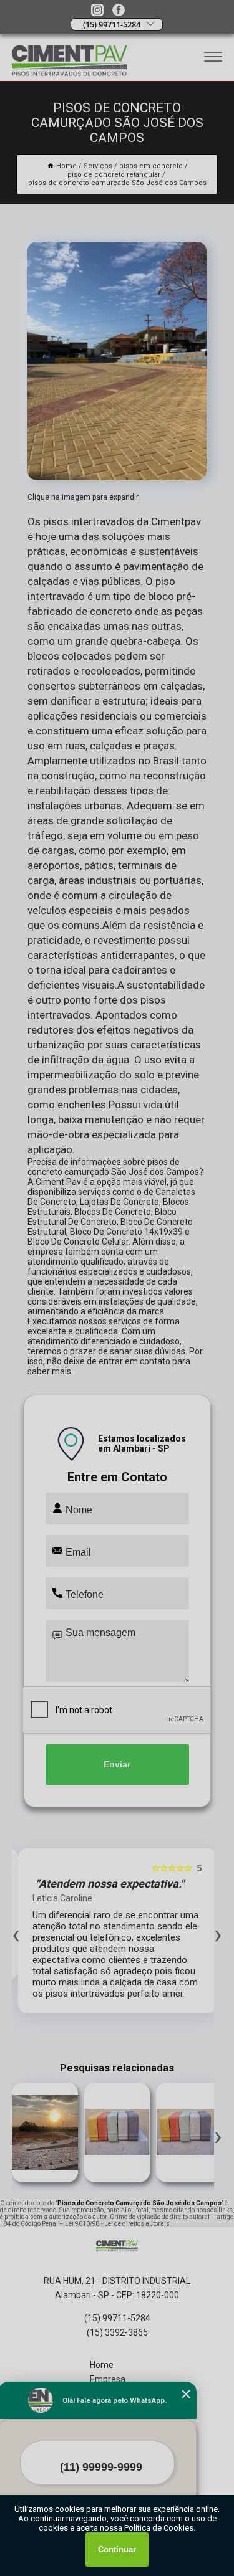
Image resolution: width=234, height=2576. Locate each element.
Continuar (117, 2550)
